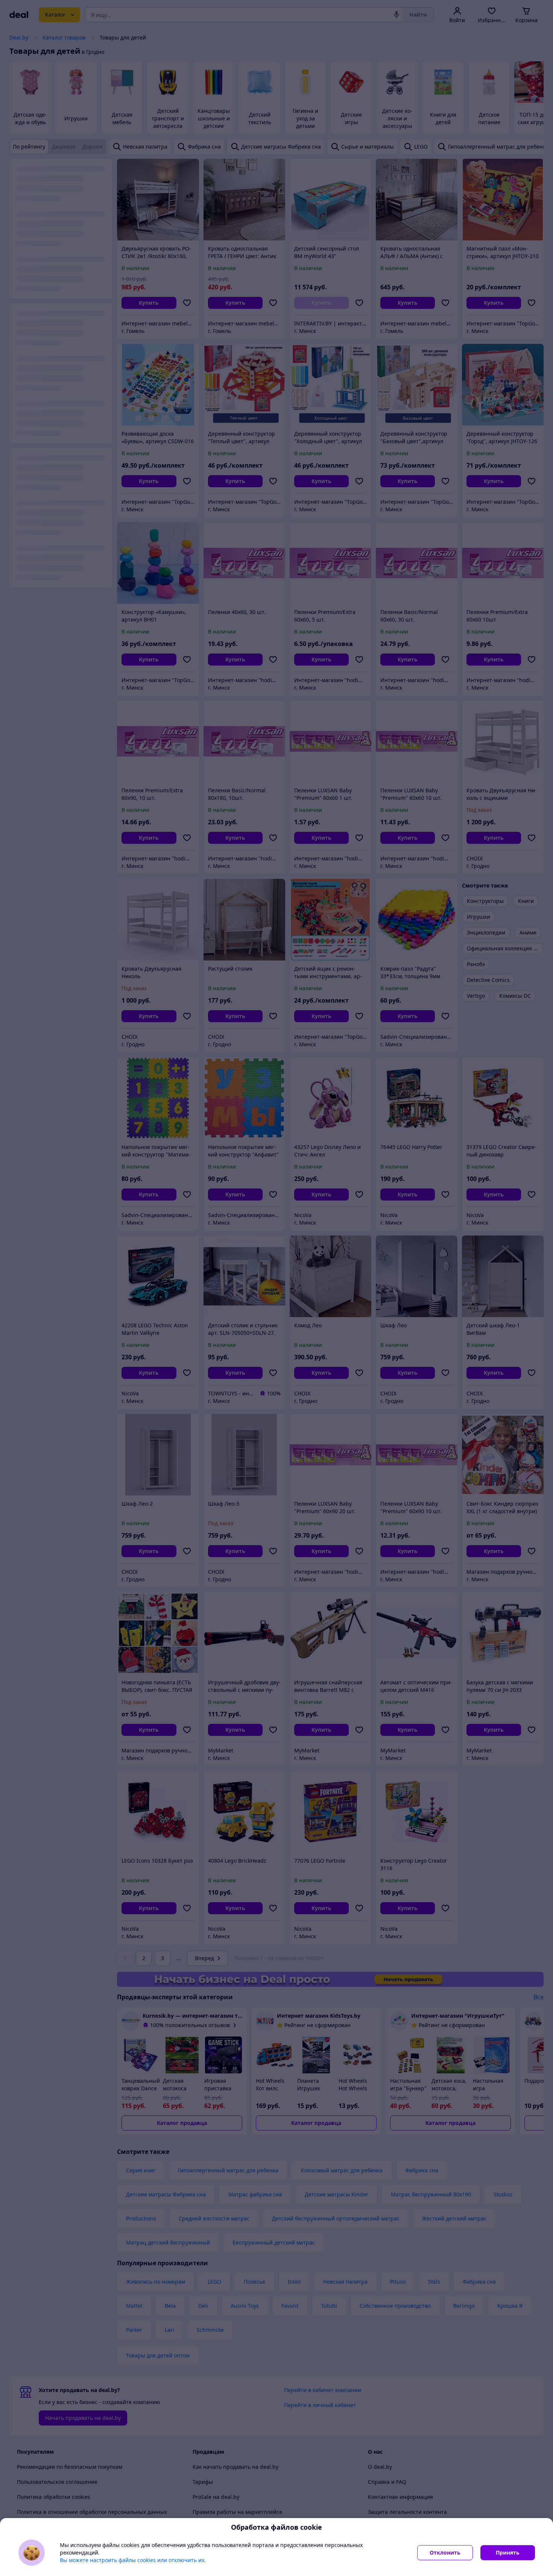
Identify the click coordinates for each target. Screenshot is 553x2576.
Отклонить (445, 2552)
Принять (508, 2552)
